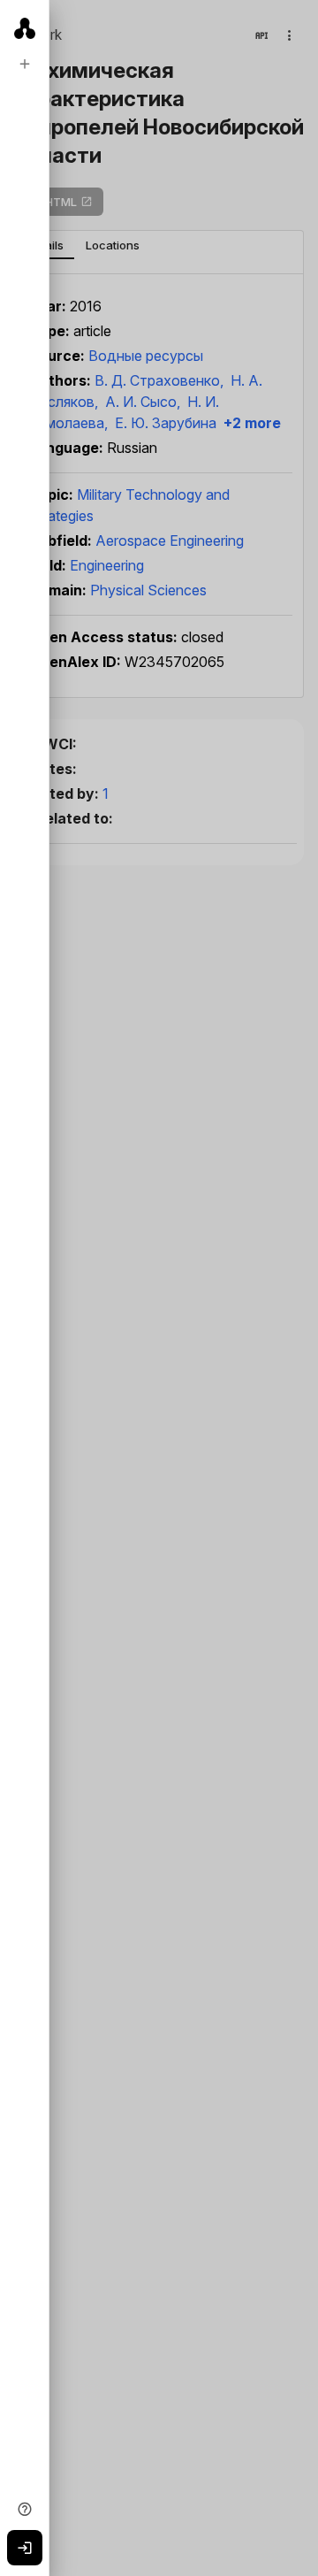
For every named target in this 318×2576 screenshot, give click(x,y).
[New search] (25, 64)
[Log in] (25, 2548)
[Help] (25, 2509)
